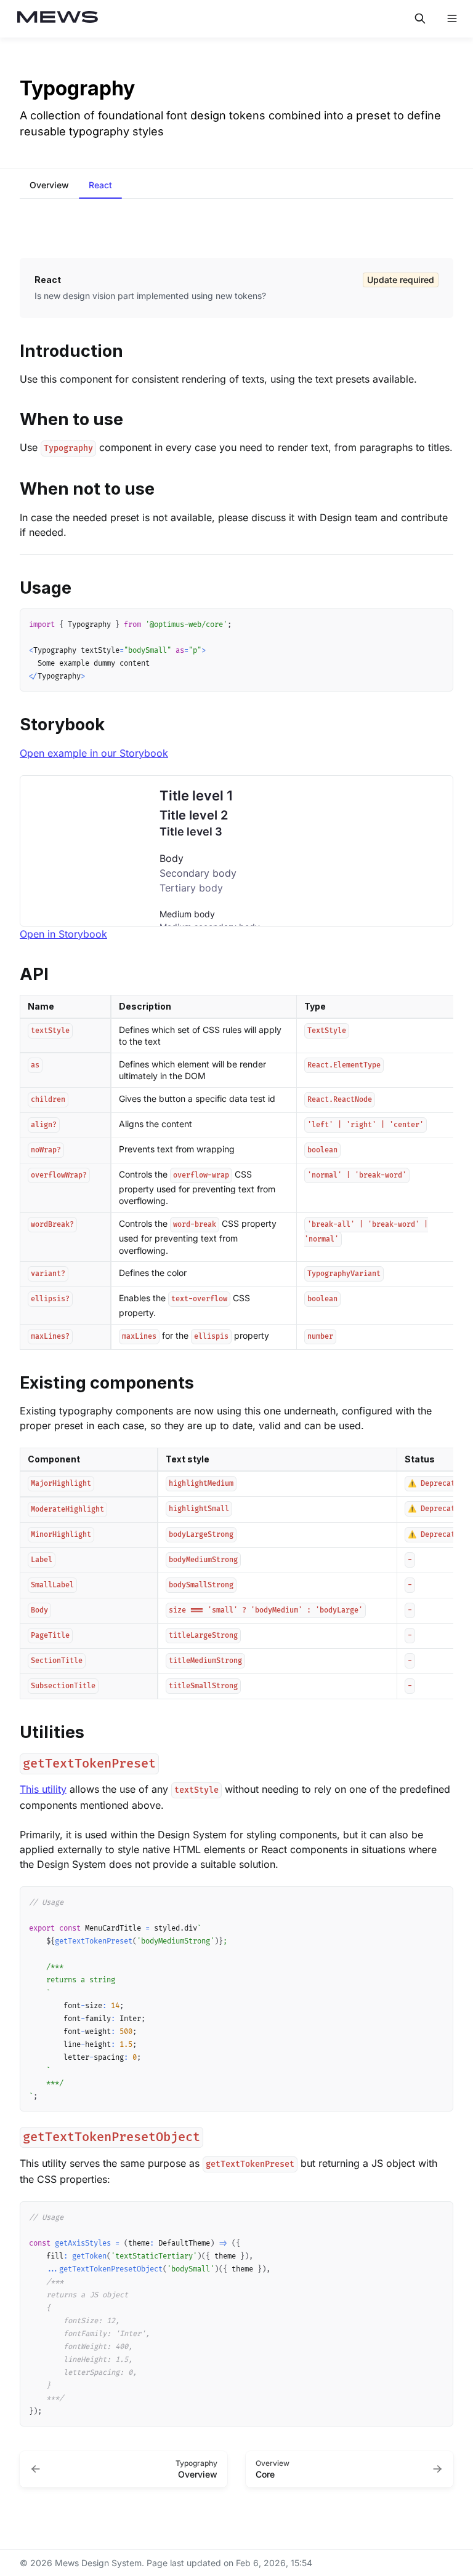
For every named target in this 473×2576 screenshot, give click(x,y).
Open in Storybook (63, 934)
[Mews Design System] (58, 19)
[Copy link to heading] (14, 350)
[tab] (49, 186)
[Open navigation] (452, 18)
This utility (43, 1789)
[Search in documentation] (420, 18)
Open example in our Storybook (94, 753)
